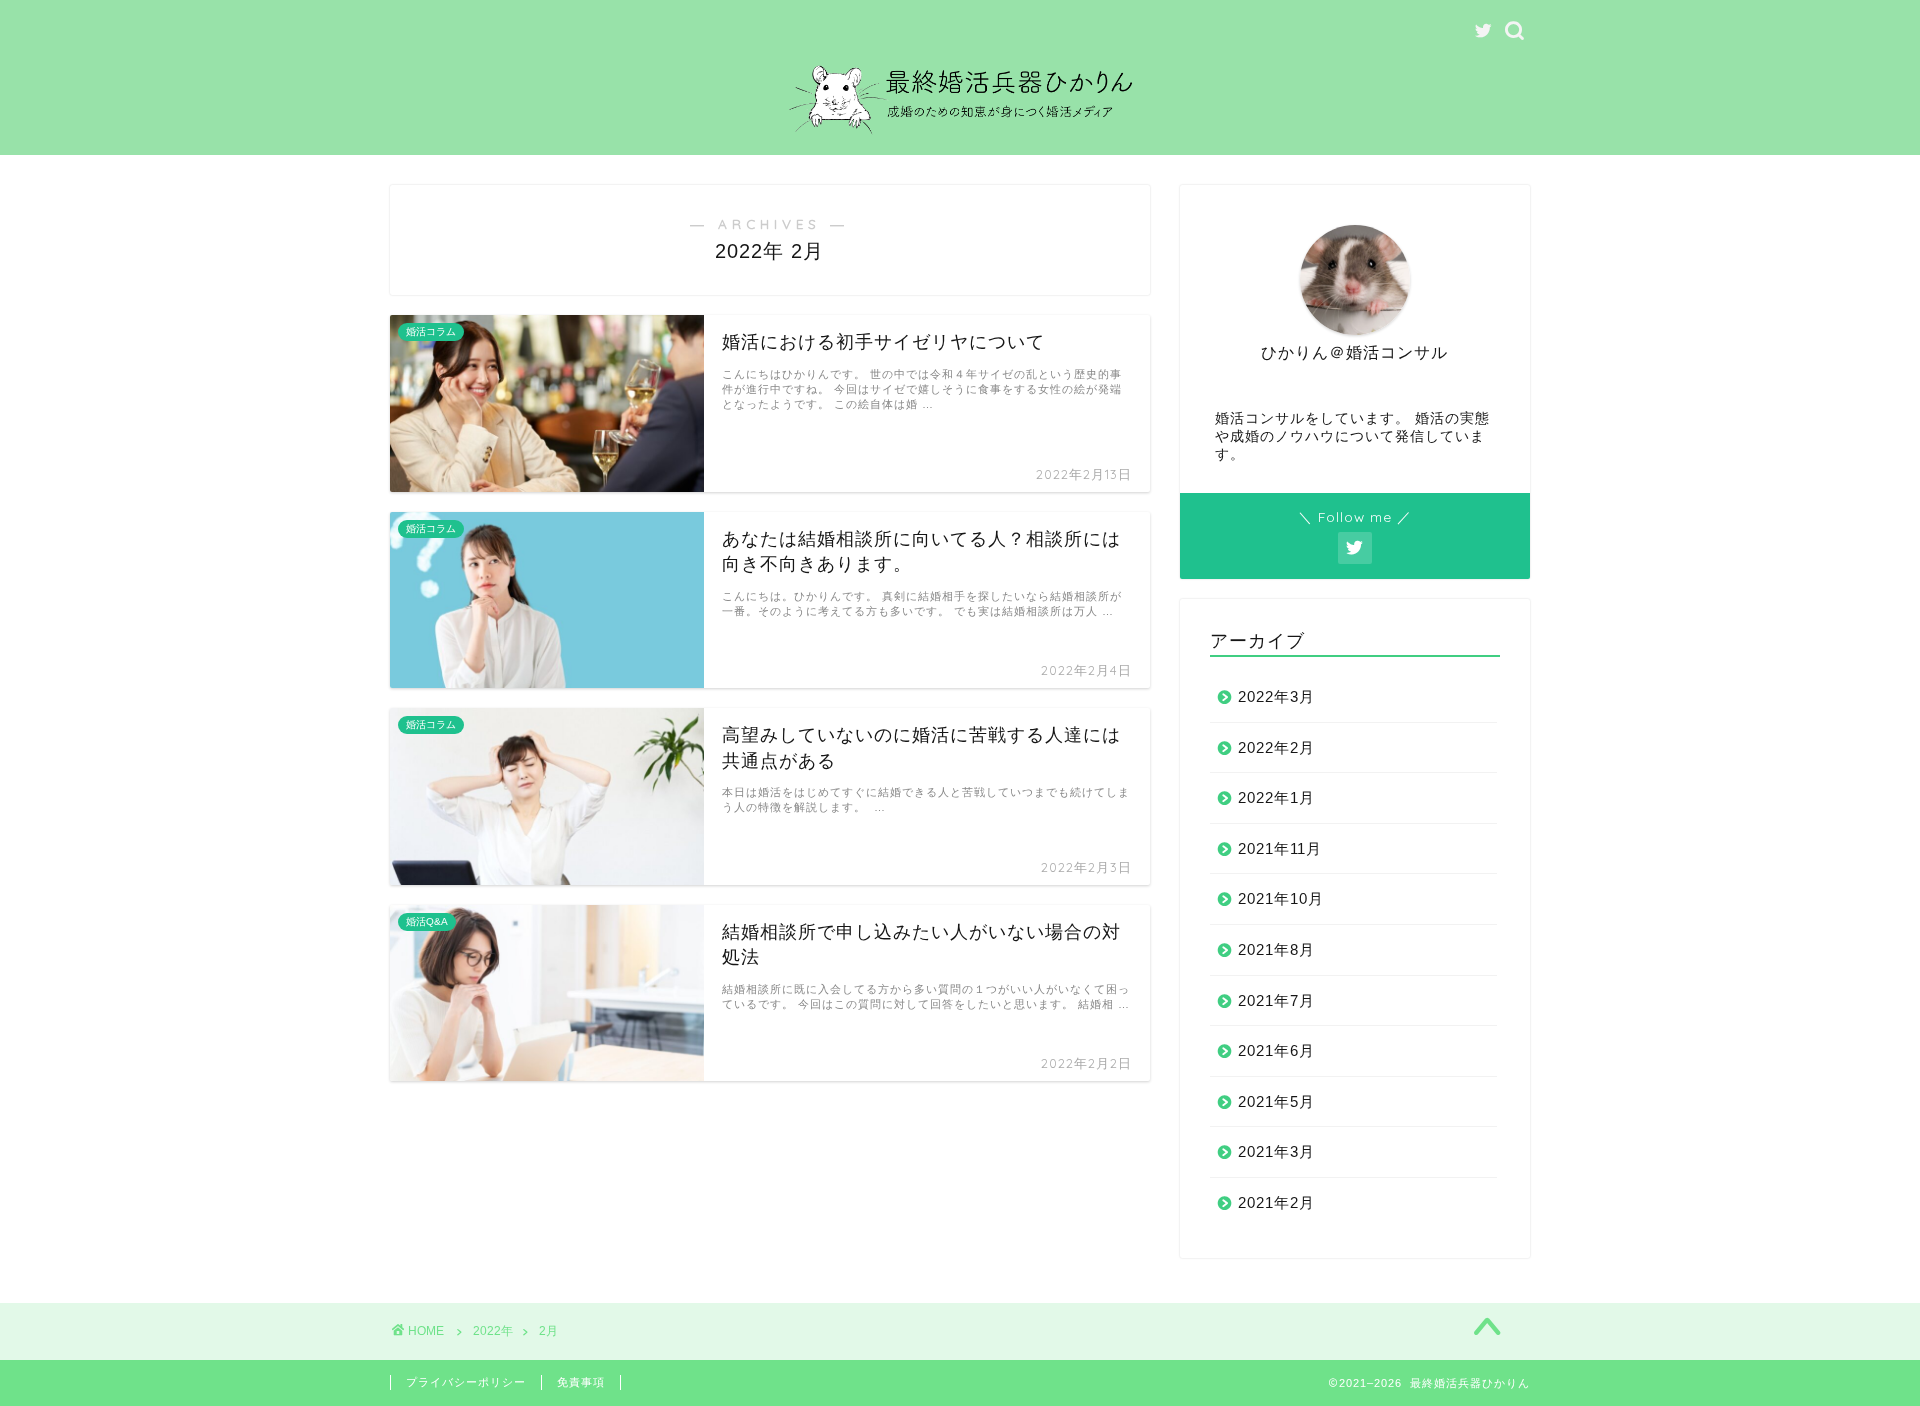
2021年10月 (1281, 898)
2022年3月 (1276, 696)
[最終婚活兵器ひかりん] (960, 140)
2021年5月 (1276, 1101)
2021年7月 (1276, 1000)
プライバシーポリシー (466, 1382)
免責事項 (581, 1382)
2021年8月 (1276, 949)
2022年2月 (1276, 747)
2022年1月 (1276, 797)
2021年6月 (1276, 1050)
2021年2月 (1276, 1202)
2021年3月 (1276, 1151)
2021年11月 (1280, 848)
